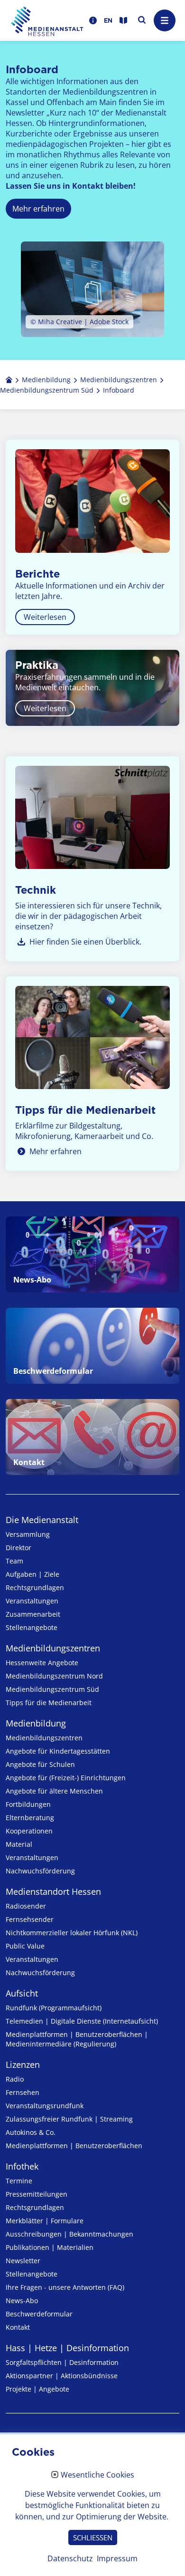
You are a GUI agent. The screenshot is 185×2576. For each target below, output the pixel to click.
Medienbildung (36, 1723)
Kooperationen (29, 1831)
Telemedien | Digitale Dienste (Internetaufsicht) (82, 2021)
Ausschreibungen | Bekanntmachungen (69, 2234)
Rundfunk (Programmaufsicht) (54, 2008)
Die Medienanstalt (42, 1520)
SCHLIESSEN (93, 2537)
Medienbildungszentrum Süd (52, 1689)
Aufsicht (22, 1993)
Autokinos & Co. (31, 2132)
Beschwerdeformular (39, 2314)
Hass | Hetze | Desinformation (67, 2348)
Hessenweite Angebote (42, 1663)
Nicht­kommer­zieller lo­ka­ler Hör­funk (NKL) (72, 1933)
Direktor (18, 1548)
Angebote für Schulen (40, 1764)
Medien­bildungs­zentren (53, 1648)
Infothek (22, 2166)
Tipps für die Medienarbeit (49, 1703)
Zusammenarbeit (33, 1614)
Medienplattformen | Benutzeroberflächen (74, 2146)
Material (19, 1844)
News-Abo (22, 2301)
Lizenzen (23, 2065)
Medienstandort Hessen (53, 1891)
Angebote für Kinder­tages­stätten (58, 1751)
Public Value (25, 1946)
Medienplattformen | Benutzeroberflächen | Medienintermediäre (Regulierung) (77, 2039)
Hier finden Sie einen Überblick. (85, 942)
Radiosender (26, 1906)
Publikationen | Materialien (50, 2247)
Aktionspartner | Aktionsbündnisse (62, 2376)
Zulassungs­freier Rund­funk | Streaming (69, 2119)
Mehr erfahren (55, 1151)
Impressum (117, 2558)
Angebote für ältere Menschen (54, 1791)
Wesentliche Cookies (97, 2475)
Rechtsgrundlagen (35, 1587)
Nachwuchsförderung (40, 1871)
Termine (19, 2181)
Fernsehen (23, 2092)
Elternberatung (30, 1818)
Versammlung (28, 1534)
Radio (15, 2079)
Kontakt (18, 2327)
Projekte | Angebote (37, 2389)
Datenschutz (70, 2558)
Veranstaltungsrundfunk (45, 2106)
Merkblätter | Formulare (45, 2221)
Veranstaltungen (32, 1601)
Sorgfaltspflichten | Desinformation (62, 2362)
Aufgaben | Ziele (32, 1574)
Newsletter (23, 2261)
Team (14, 1561)
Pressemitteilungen (37, 2194)
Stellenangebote (32, 1627)
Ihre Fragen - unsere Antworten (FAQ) (65, 2287)
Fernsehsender (30, 1919)
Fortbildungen (28, 1804)
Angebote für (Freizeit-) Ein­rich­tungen (66, 1778)
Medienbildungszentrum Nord (54, 1676)
